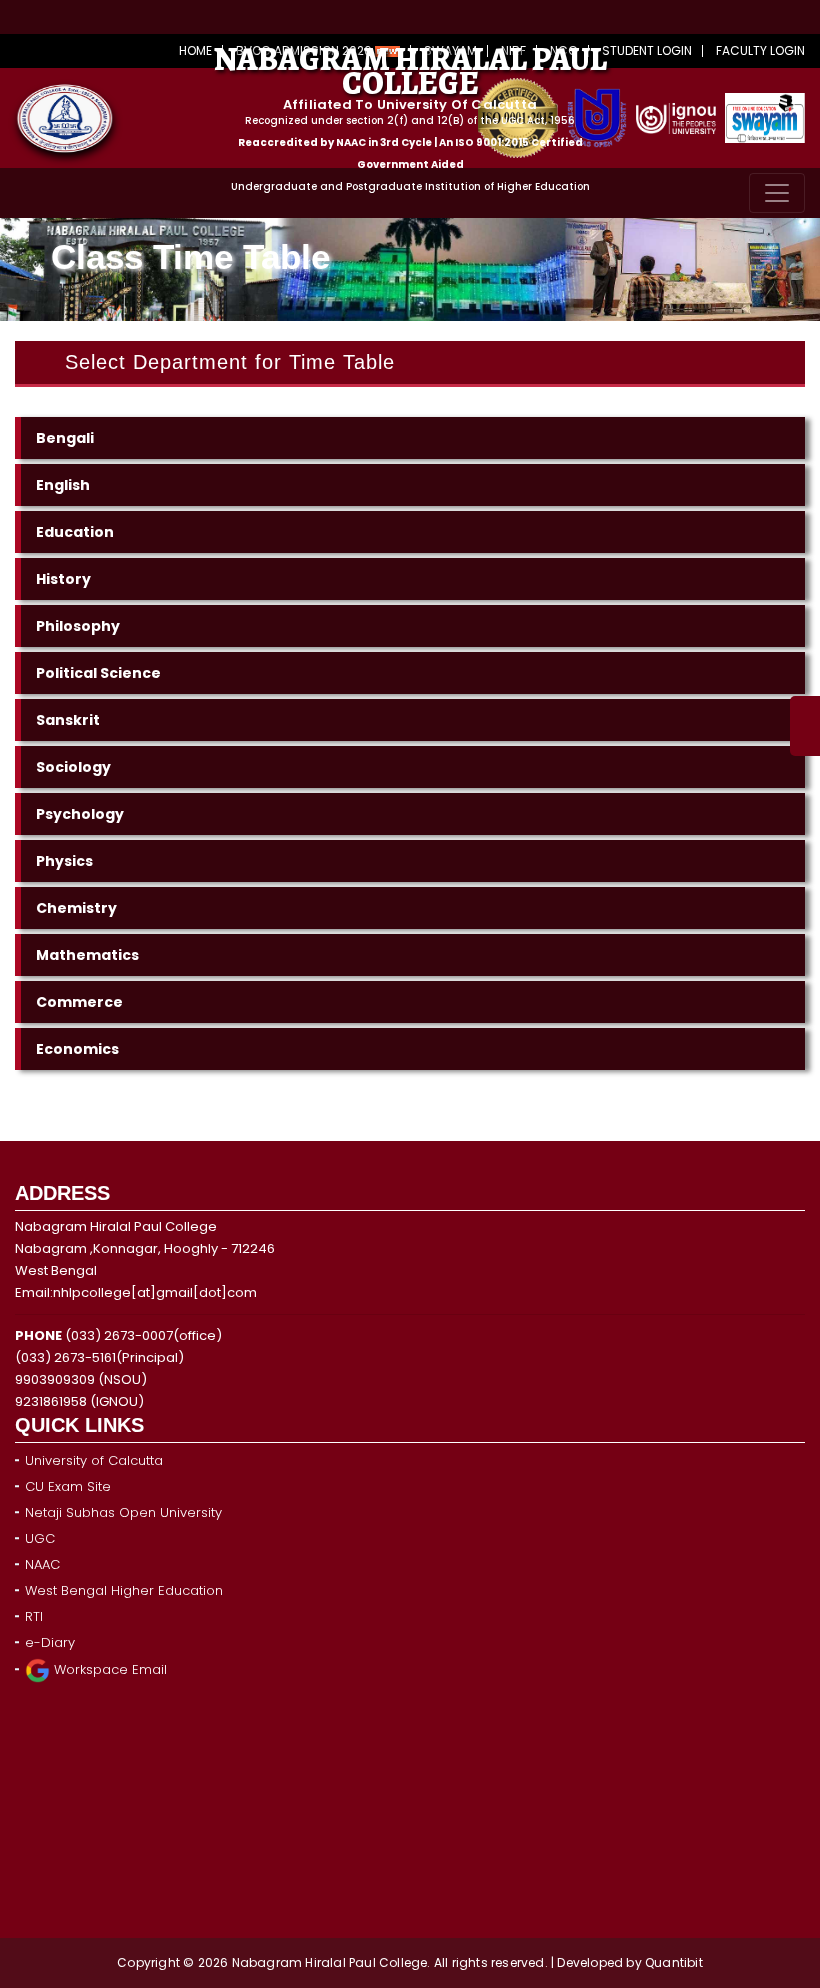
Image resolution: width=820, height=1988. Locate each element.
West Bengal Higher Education (124, 1590)
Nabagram (269, 1962)
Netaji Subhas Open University (123, 1512)
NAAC (42, 1564)
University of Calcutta (94, 1460)
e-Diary (50, 1642)
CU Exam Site (68, 1486)
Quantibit (674, 1962)
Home (195, 51)
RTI (34, 1616)
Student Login (647, 51)
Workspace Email (108, 1669)
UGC (40, 1538)
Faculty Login (760, 51)
